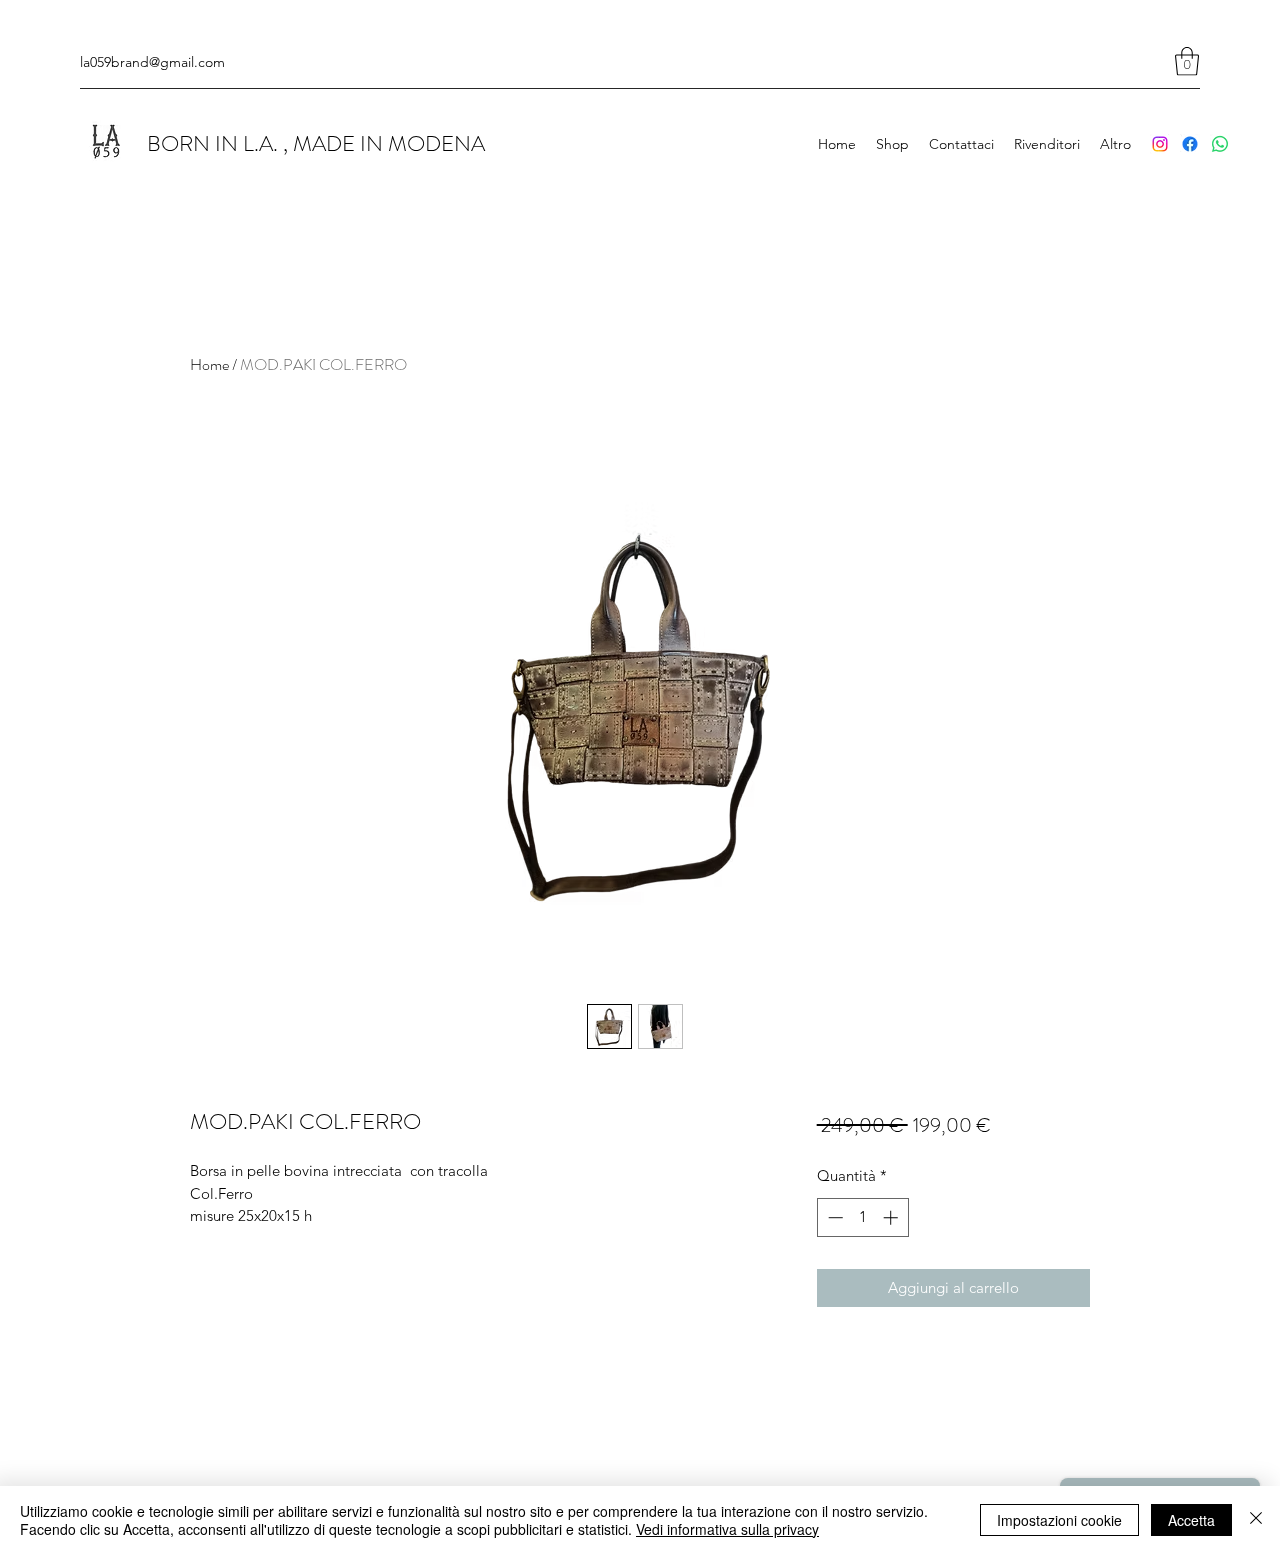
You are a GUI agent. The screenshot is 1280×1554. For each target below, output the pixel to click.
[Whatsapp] (1220, 144)
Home (209, 364)
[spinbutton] (862, 1217)
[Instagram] (1160, 144)
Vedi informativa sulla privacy (727, 1529)
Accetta (1191, 1520)
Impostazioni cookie (1059, 1520)
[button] (1187, 61)
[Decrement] (833, 1217)
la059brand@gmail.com (152, 62)
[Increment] (892, 1217)
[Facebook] (1190, 144)
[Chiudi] (1256, 1520)
